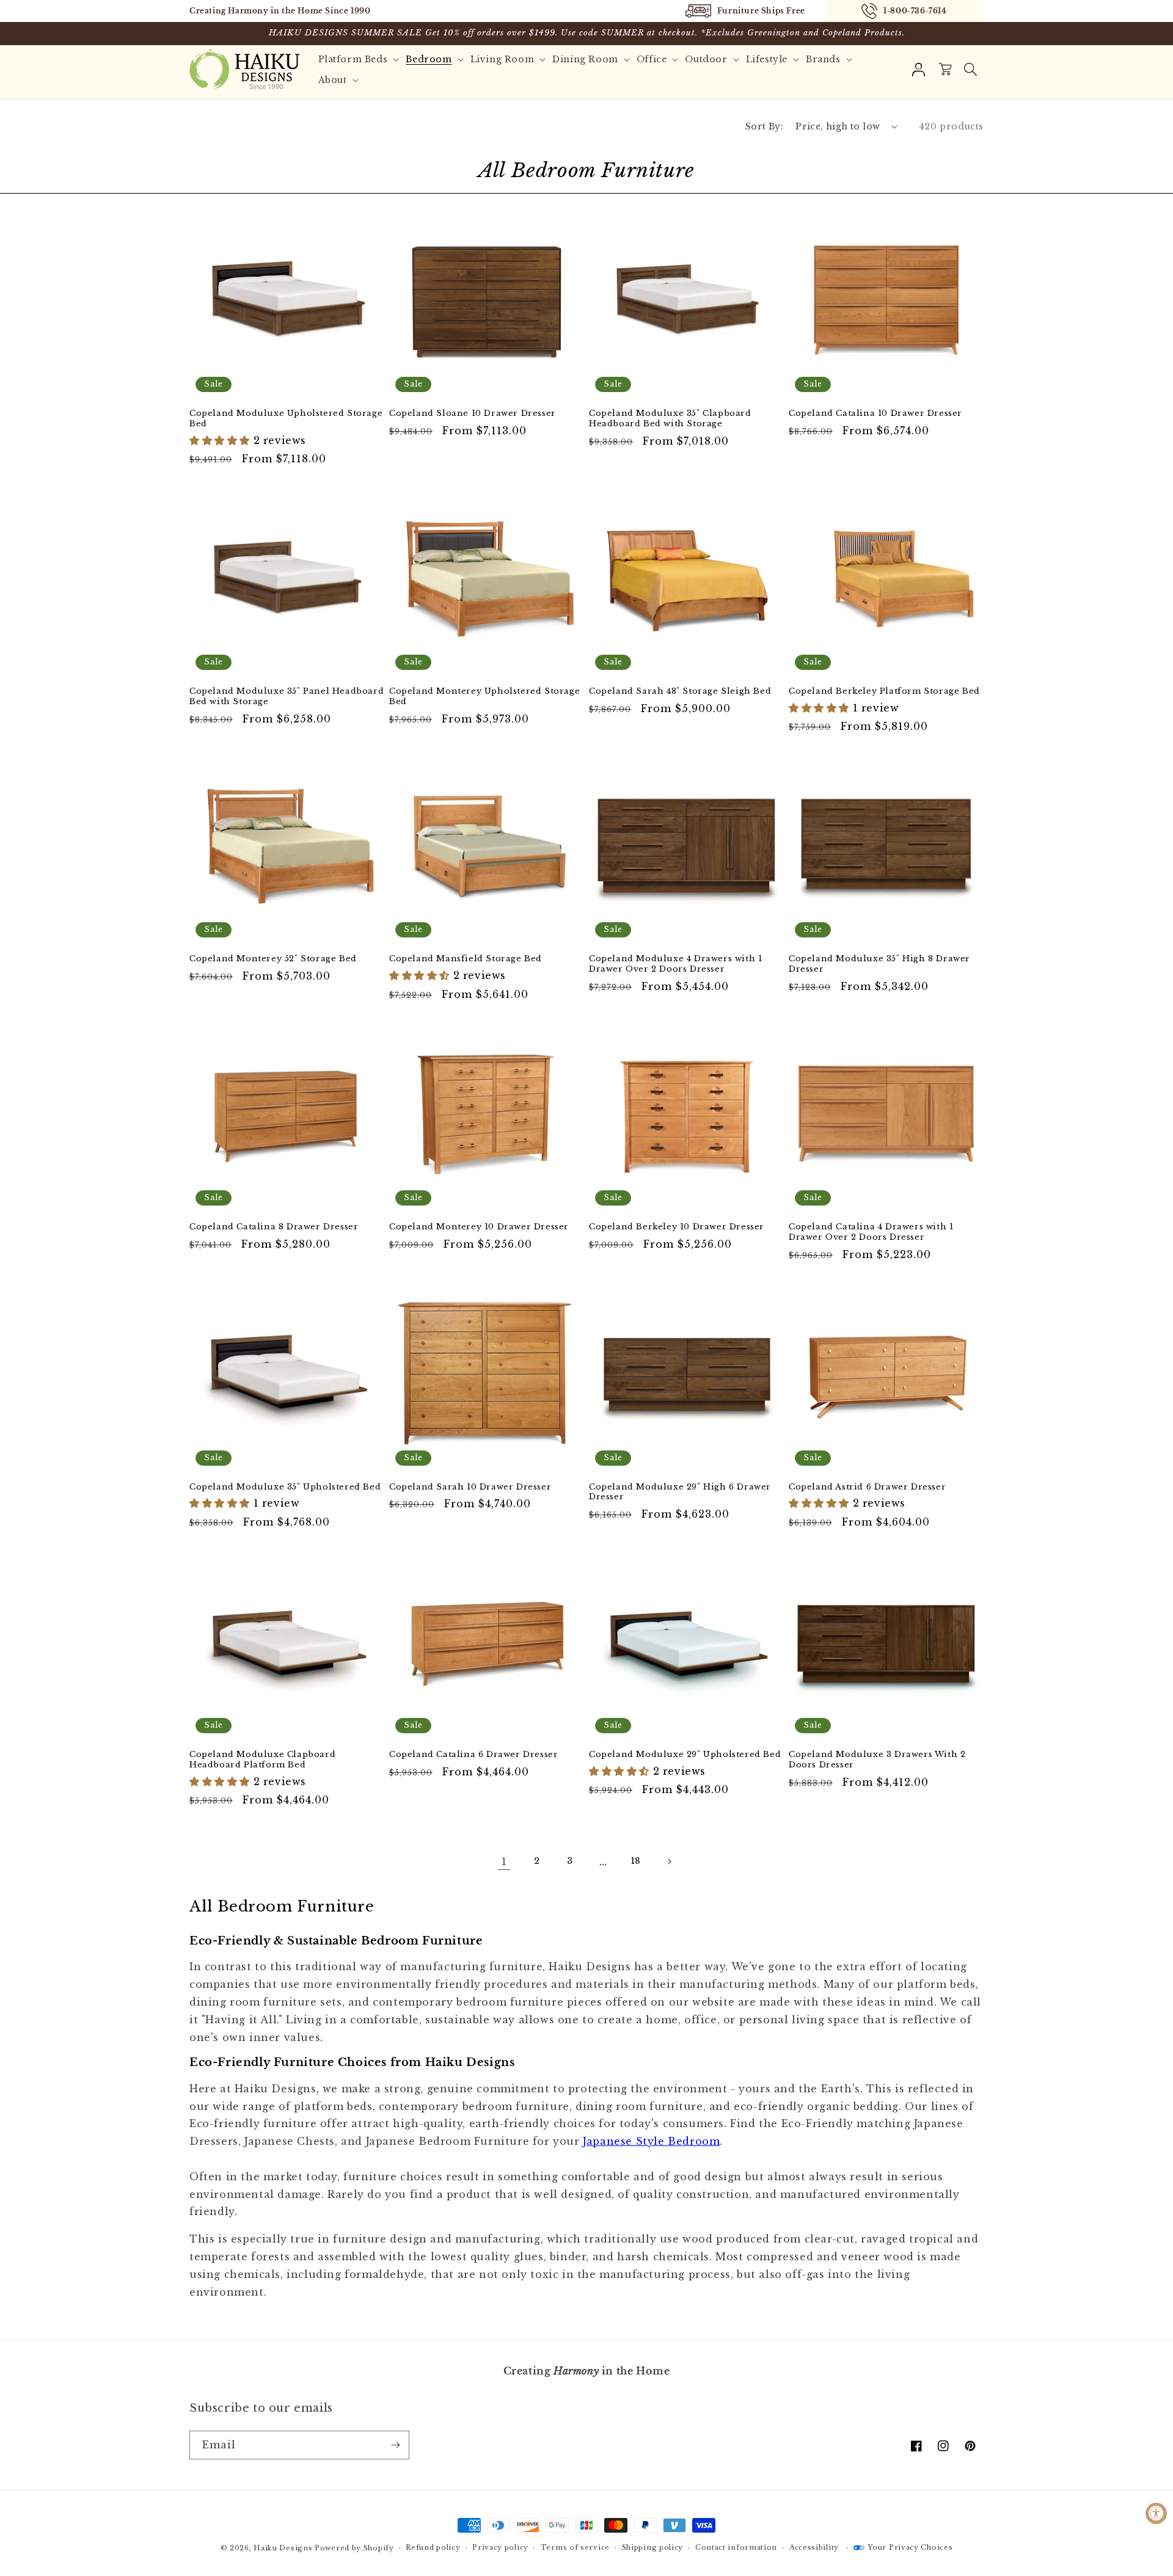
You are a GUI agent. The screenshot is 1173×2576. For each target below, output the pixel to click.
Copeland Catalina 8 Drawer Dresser (274, 1227)
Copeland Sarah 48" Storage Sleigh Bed (680, 691)
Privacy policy (500, 2547)
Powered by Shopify (354, 2548)
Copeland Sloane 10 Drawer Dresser (473, 413)
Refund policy (433, 2547)
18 (636, 1861)
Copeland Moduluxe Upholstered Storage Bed (286, 419)
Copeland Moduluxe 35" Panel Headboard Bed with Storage (287, 697)
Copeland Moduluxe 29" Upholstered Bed (685, 1755)
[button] (970, 70)
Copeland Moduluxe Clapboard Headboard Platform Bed (262, 1760)
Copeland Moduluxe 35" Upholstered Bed (285, 1487)
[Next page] (669, 1861)
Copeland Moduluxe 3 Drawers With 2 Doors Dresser (877, 1760)
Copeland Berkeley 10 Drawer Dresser (677, 1227)
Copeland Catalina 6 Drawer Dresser (473, 1755)
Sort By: (764, 126)
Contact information (736, 2547)
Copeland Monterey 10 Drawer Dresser (479, 1227)
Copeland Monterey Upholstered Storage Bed (484, 697)
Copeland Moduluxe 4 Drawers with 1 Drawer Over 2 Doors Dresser (675, 964)
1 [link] (504, 1861)
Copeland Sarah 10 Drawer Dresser (470, 1487)
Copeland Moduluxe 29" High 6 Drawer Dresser (680, 1492)
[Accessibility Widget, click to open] (1156, 2513)
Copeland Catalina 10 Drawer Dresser (875, 413)
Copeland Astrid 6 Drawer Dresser (867, 1487)
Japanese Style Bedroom (651, 2141)
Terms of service (575, 2547)
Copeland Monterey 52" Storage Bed (273, 959)
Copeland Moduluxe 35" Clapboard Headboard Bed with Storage (670, 419)
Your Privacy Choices (910, 2547)
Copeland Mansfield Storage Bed (466, 959)
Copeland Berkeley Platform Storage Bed (884, 691)
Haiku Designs (283, 2548)
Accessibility (814, 2547)
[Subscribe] (395, 2445)
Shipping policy (653, 2547)
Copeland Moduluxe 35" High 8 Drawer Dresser (879, 964)
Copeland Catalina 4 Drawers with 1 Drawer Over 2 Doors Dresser (871, 1232)
